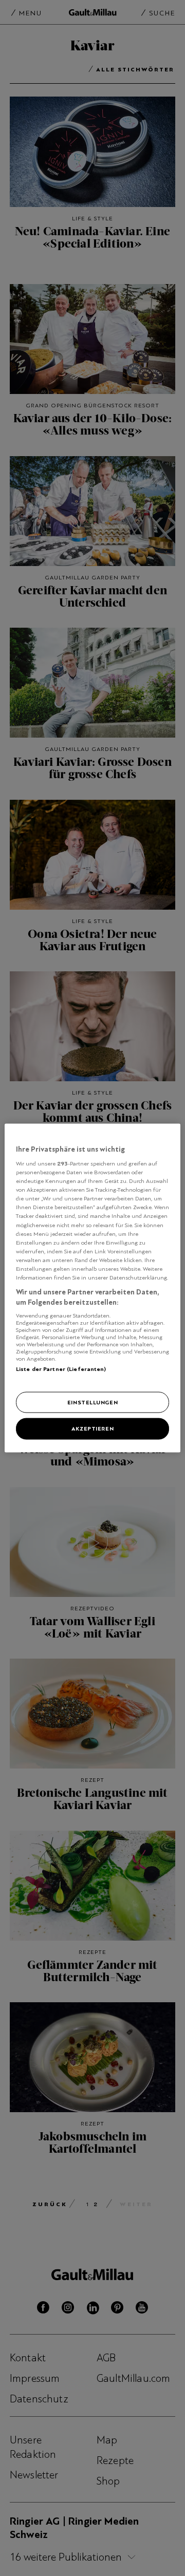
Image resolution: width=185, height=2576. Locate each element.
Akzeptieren (92, 1428)
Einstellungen (92, 1402)
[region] (92, 1288)
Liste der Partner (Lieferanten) (61, 1369)
